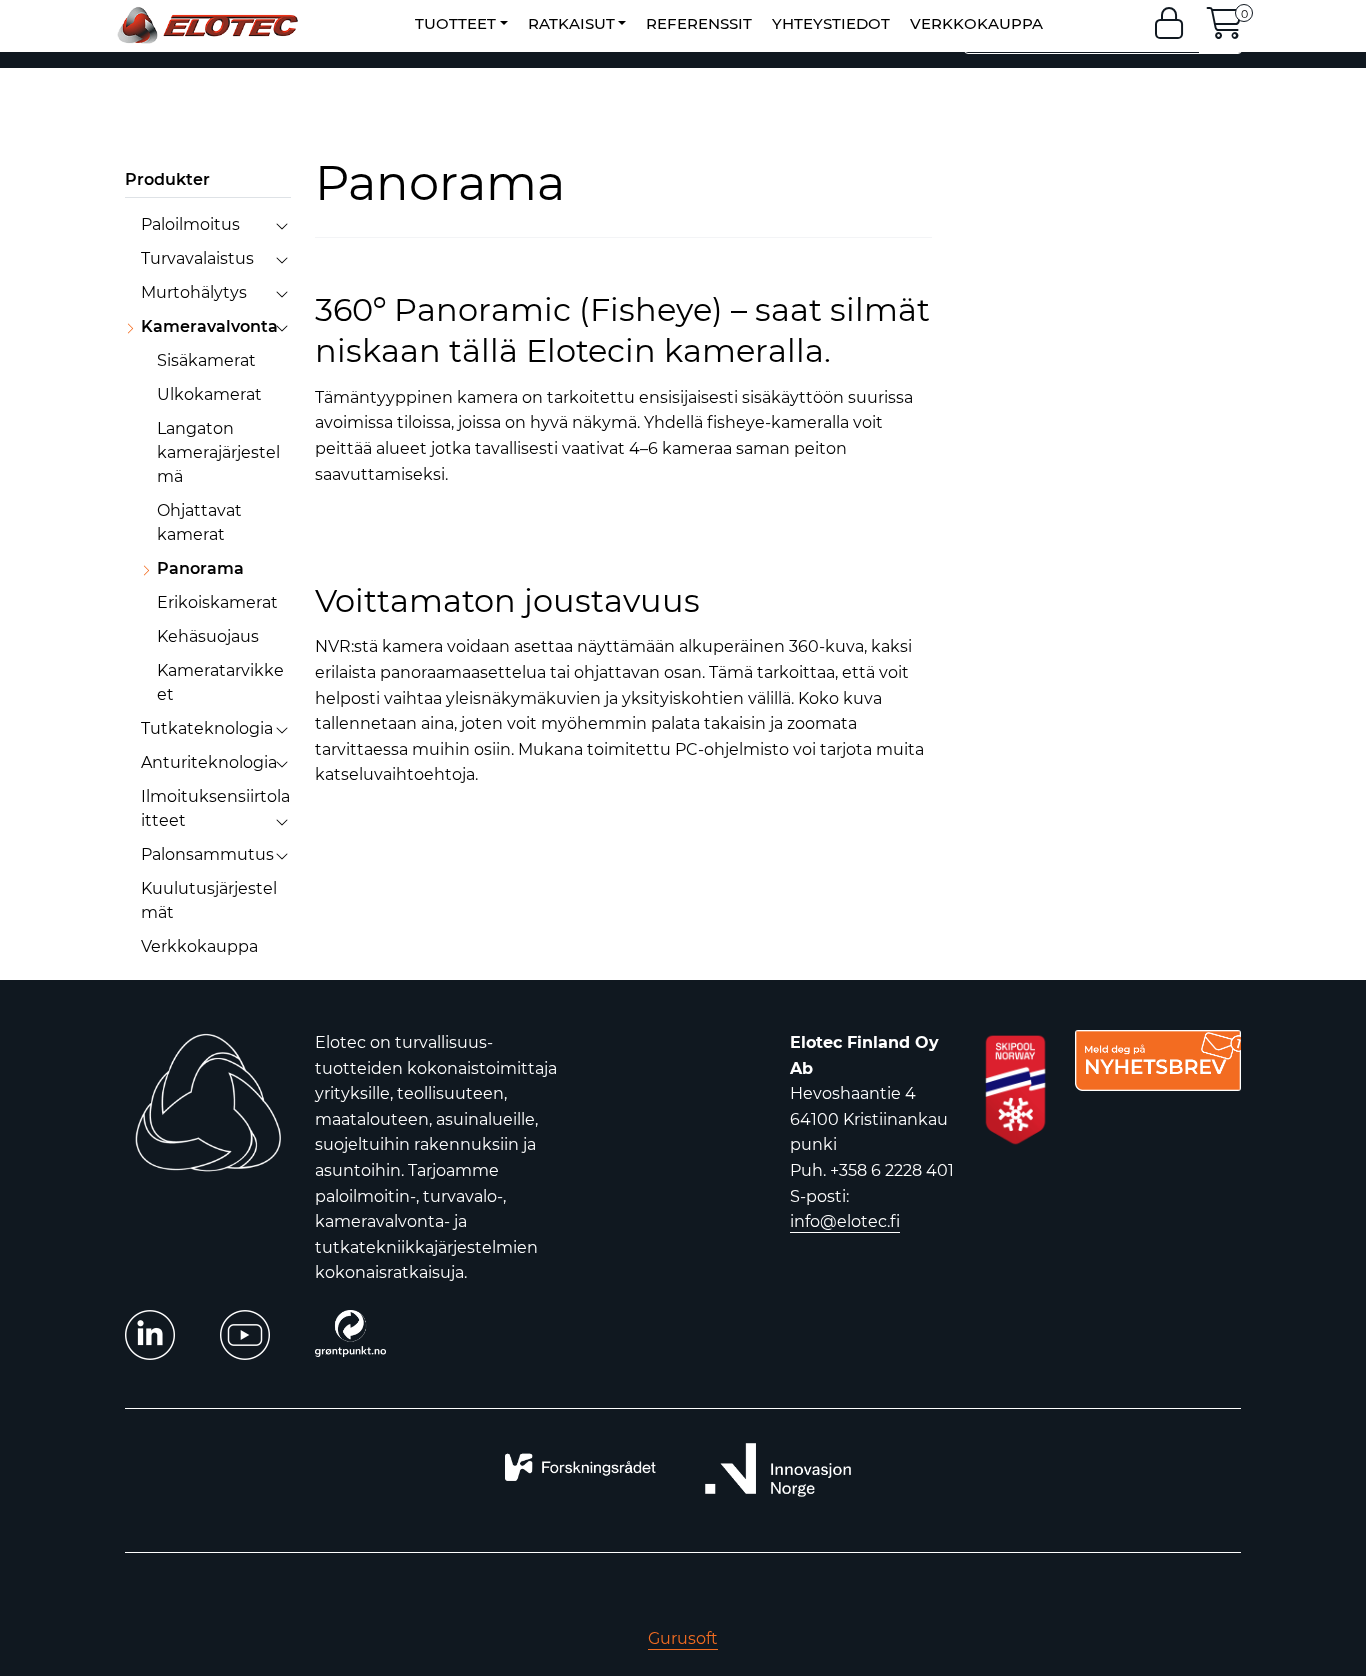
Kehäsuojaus (208, 636)
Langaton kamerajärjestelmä (218, 452)
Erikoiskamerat (217, 602)
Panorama (200, 568)
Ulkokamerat (209, 394)
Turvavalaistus (197, 258)
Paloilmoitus (190, 224)
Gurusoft (683, 1638)
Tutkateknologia (207, 728)
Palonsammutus (207, 854)
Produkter (167, 179)
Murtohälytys (194, 292)
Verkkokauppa (199, 946)
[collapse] (281, 225)
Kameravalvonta (209, 326)
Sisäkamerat (206, 360)
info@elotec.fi (845, 1221)
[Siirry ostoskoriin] (1225, 29)
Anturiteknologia (209, 762)
